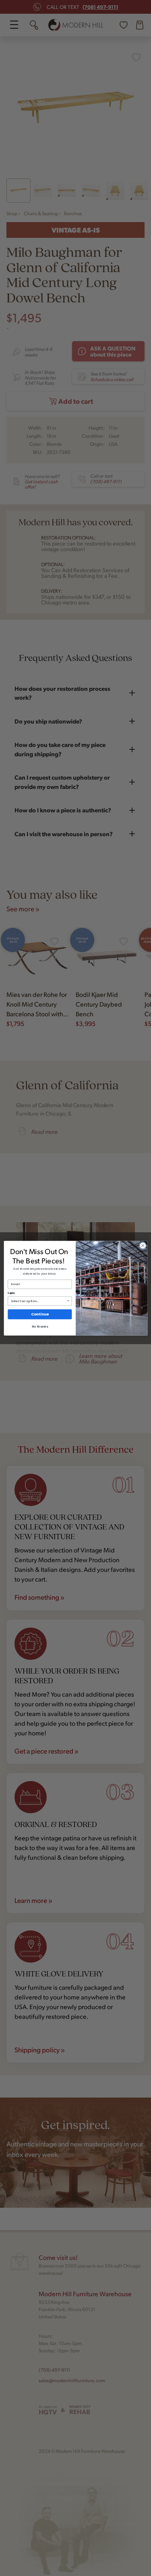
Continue (40, 1314)
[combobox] (39, 1301)
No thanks (39, 1326)
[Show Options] (68, 1301)
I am (11, 1293)
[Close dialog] (143, 1245)
